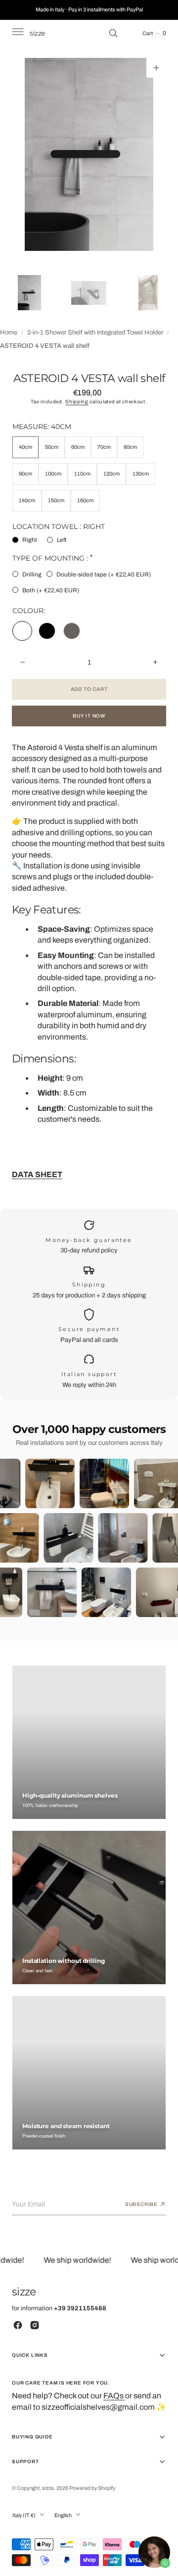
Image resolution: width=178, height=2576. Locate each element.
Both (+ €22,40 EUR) (51, 590)
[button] (17, 33)
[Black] (47, 631)
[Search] (113, 33)
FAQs (114, 2396)
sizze (48, 2488)
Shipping (77, 402)
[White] (22, 631)
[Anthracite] (72, 631)
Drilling (32, 574)
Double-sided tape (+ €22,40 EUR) (104, 574)
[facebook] (18, 2325)
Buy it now (89, 716)
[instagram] (35, 2325)
